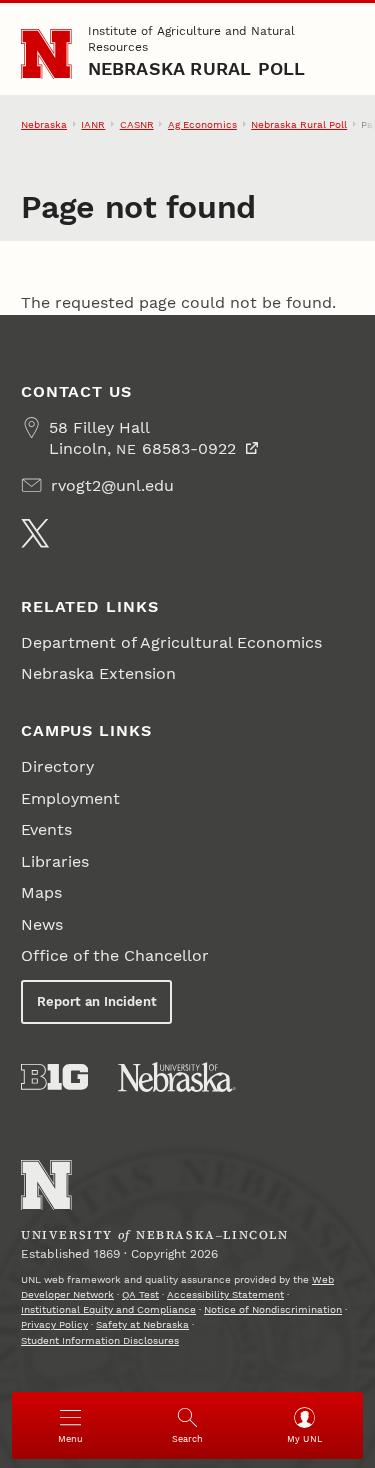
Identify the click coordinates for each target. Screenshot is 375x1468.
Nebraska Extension (98, 673)
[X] (35, 533)
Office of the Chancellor (115, 955)
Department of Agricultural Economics (171, 642)
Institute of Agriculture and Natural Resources (191, 39)
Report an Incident (97, 1001)
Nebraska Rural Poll (197, 68)
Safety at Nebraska (142, 1324)
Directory (57, 766)
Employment (70, 798)
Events (46, 829)
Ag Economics (202, 124)
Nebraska (44, 124)
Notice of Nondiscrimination (273, 1309)
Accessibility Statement (225, 1294)
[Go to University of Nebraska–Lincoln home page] (46, 54)
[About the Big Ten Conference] (54, 1077)
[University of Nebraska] (177, 1077)
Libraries (55, 861)
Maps (41, 892)
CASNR (137, 124)
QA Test (140, 1294)
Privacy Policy (54, 1324)
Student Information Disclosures (100, 1340)
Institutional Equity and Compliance (108, 1309)
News (42, 924)
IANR (93, 124)
